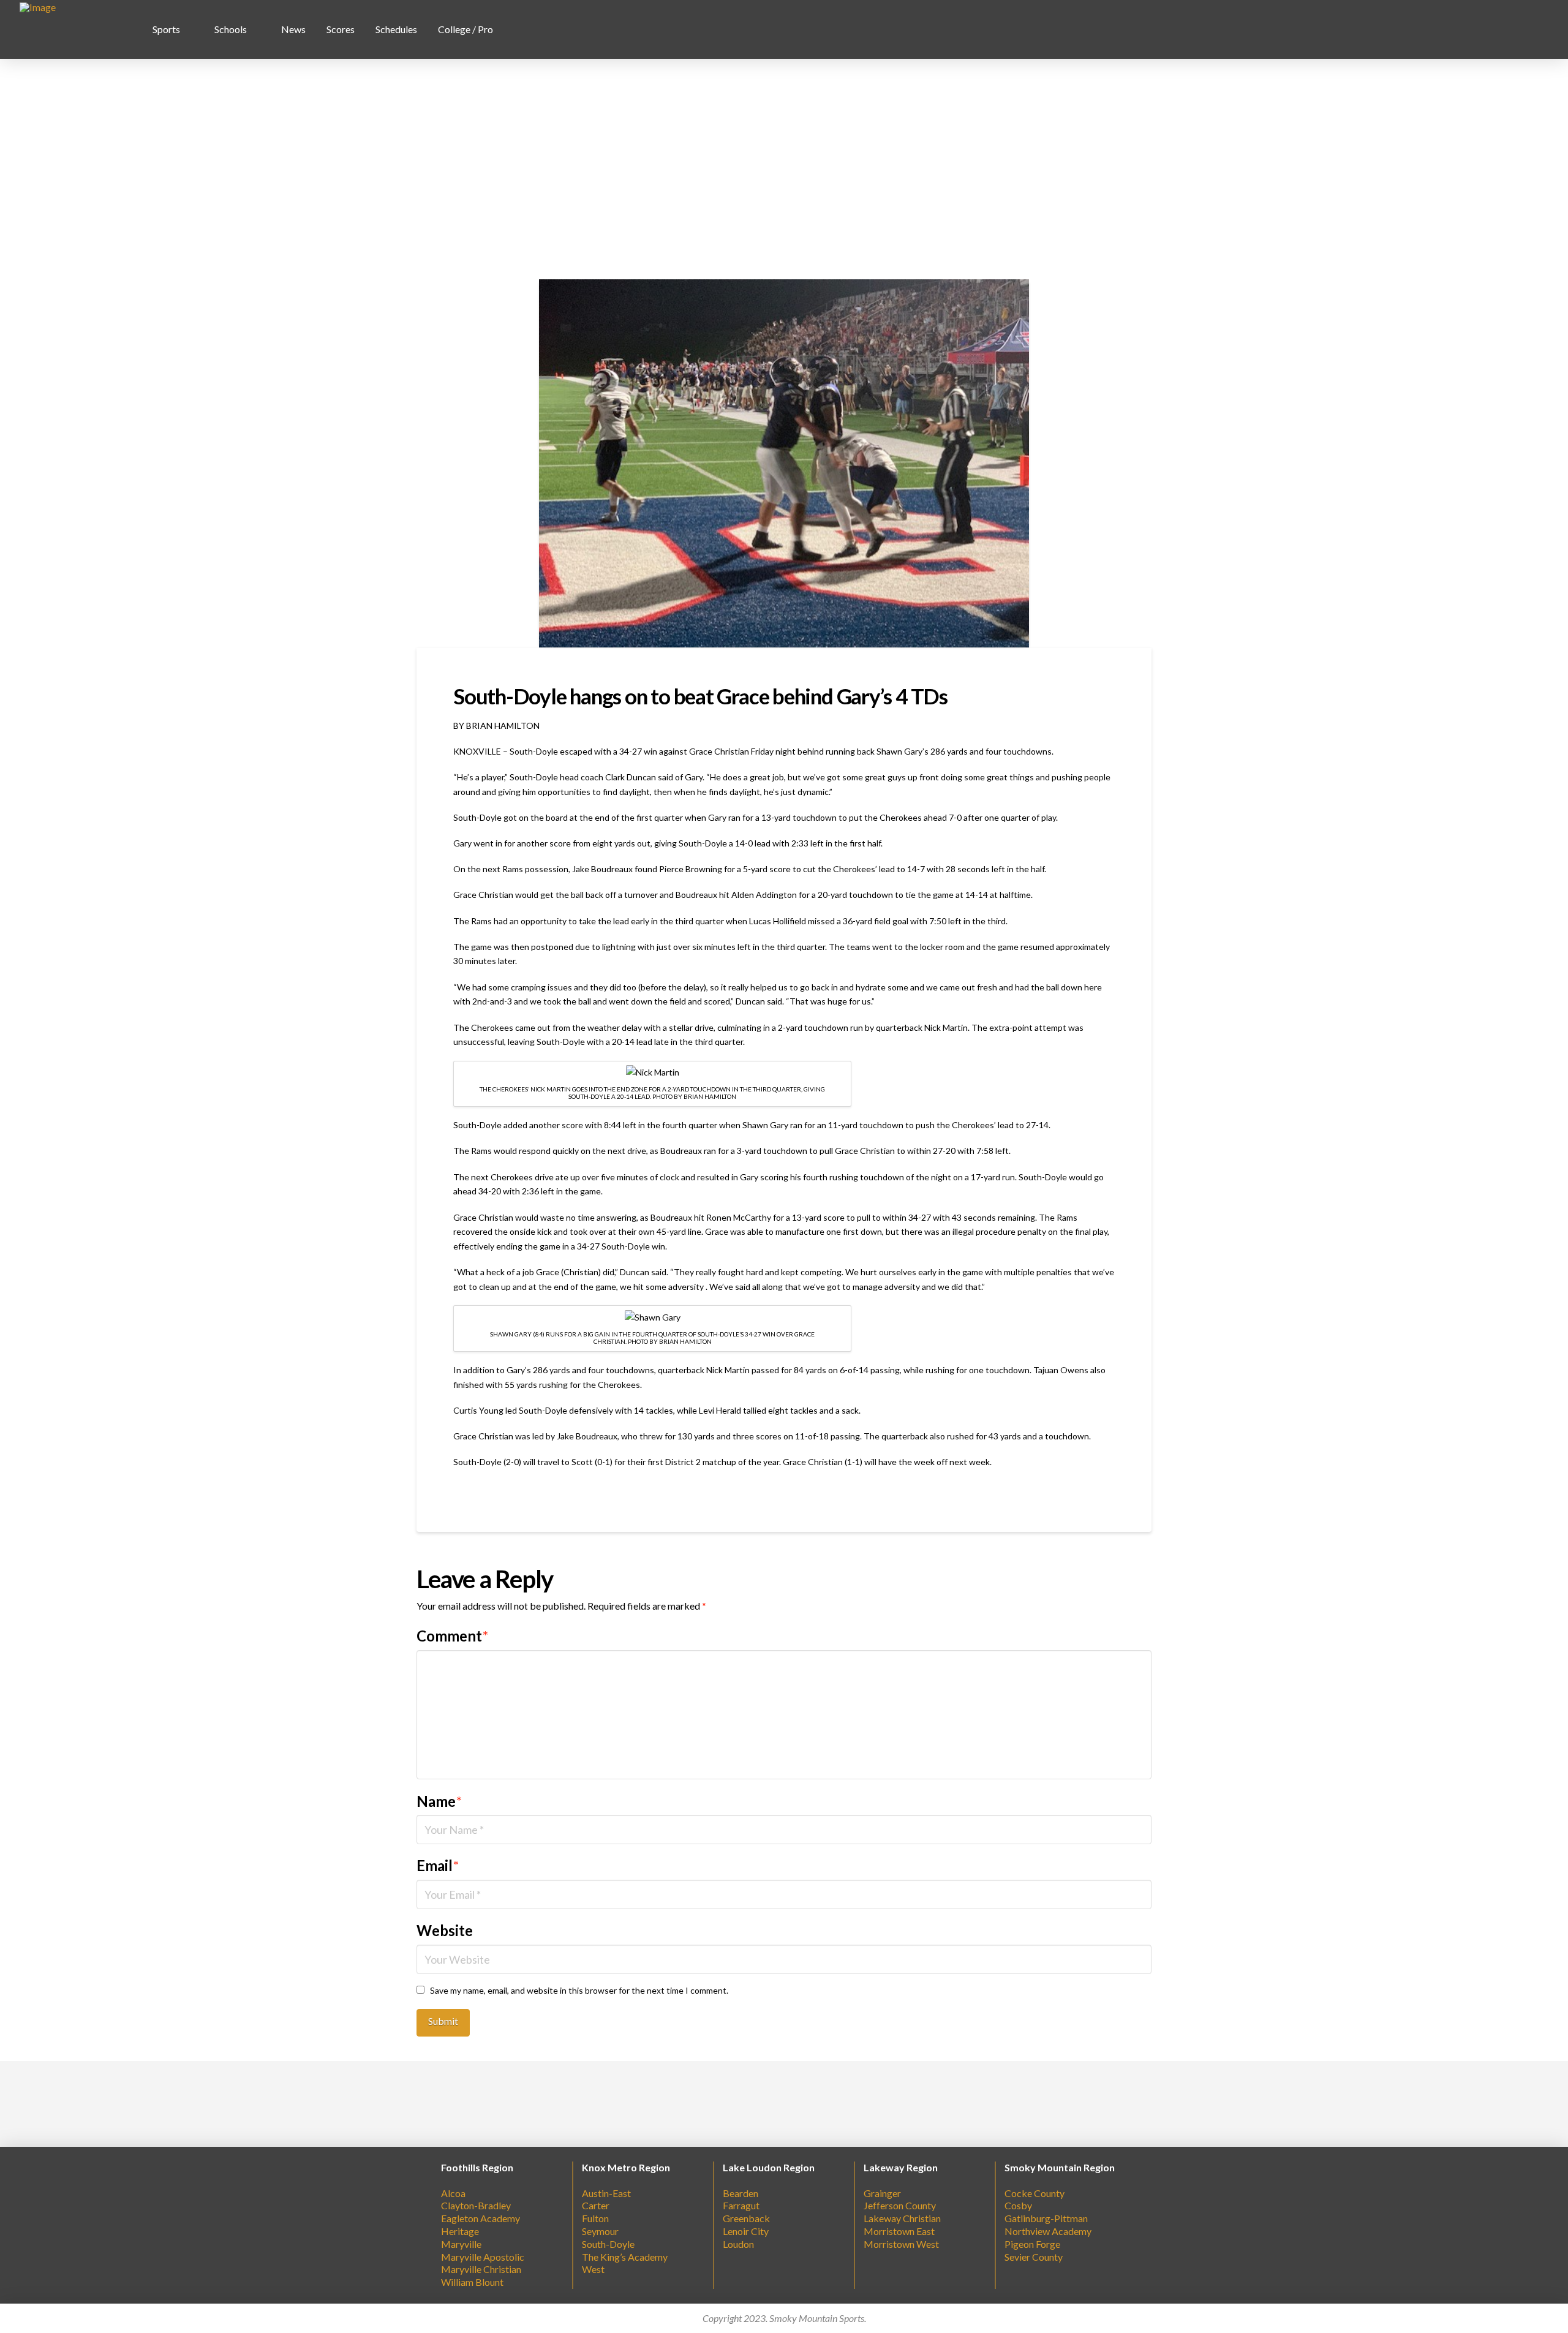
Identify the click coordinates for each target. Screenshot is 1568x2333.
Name (439, 1801)
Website (445, 1930)
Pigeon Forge (1032, 2244)
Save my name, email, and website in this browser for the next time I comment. (579, 1990)
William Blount (472, 2282)
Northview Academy (1048, 2231)
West (593, 2269)
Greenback (746, 2218)
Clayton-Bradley (476, 2205)
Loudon (738, 2244)
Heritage (460, 2231)
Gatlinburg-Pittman (1046, 2218)
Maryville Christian (481, 2269)
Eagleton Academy (481, 2218)
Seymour (600, 2231)
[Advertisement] (784, 169)
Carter (596, 2205)
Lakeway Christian (902, 2218)
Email (438, 1865)
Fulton (595, 2218)
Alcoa (453, 2193)
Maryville (461, 2244)
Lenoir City (746, 2231)
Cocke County (1035, 2193)
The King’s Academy (625, 2257)
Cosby (1018, 2205)
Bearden (741, 2193)
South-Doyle (608, 2244)
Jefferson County (900, 2205)
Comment (452, 1636)
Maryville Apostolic (483, 2257)
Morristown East (899, 2231)
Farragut (741, 2205)
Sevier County (1034, 2257)
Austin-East (606, 2193)
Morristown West (901, 2244)
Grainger (882, 2193)
